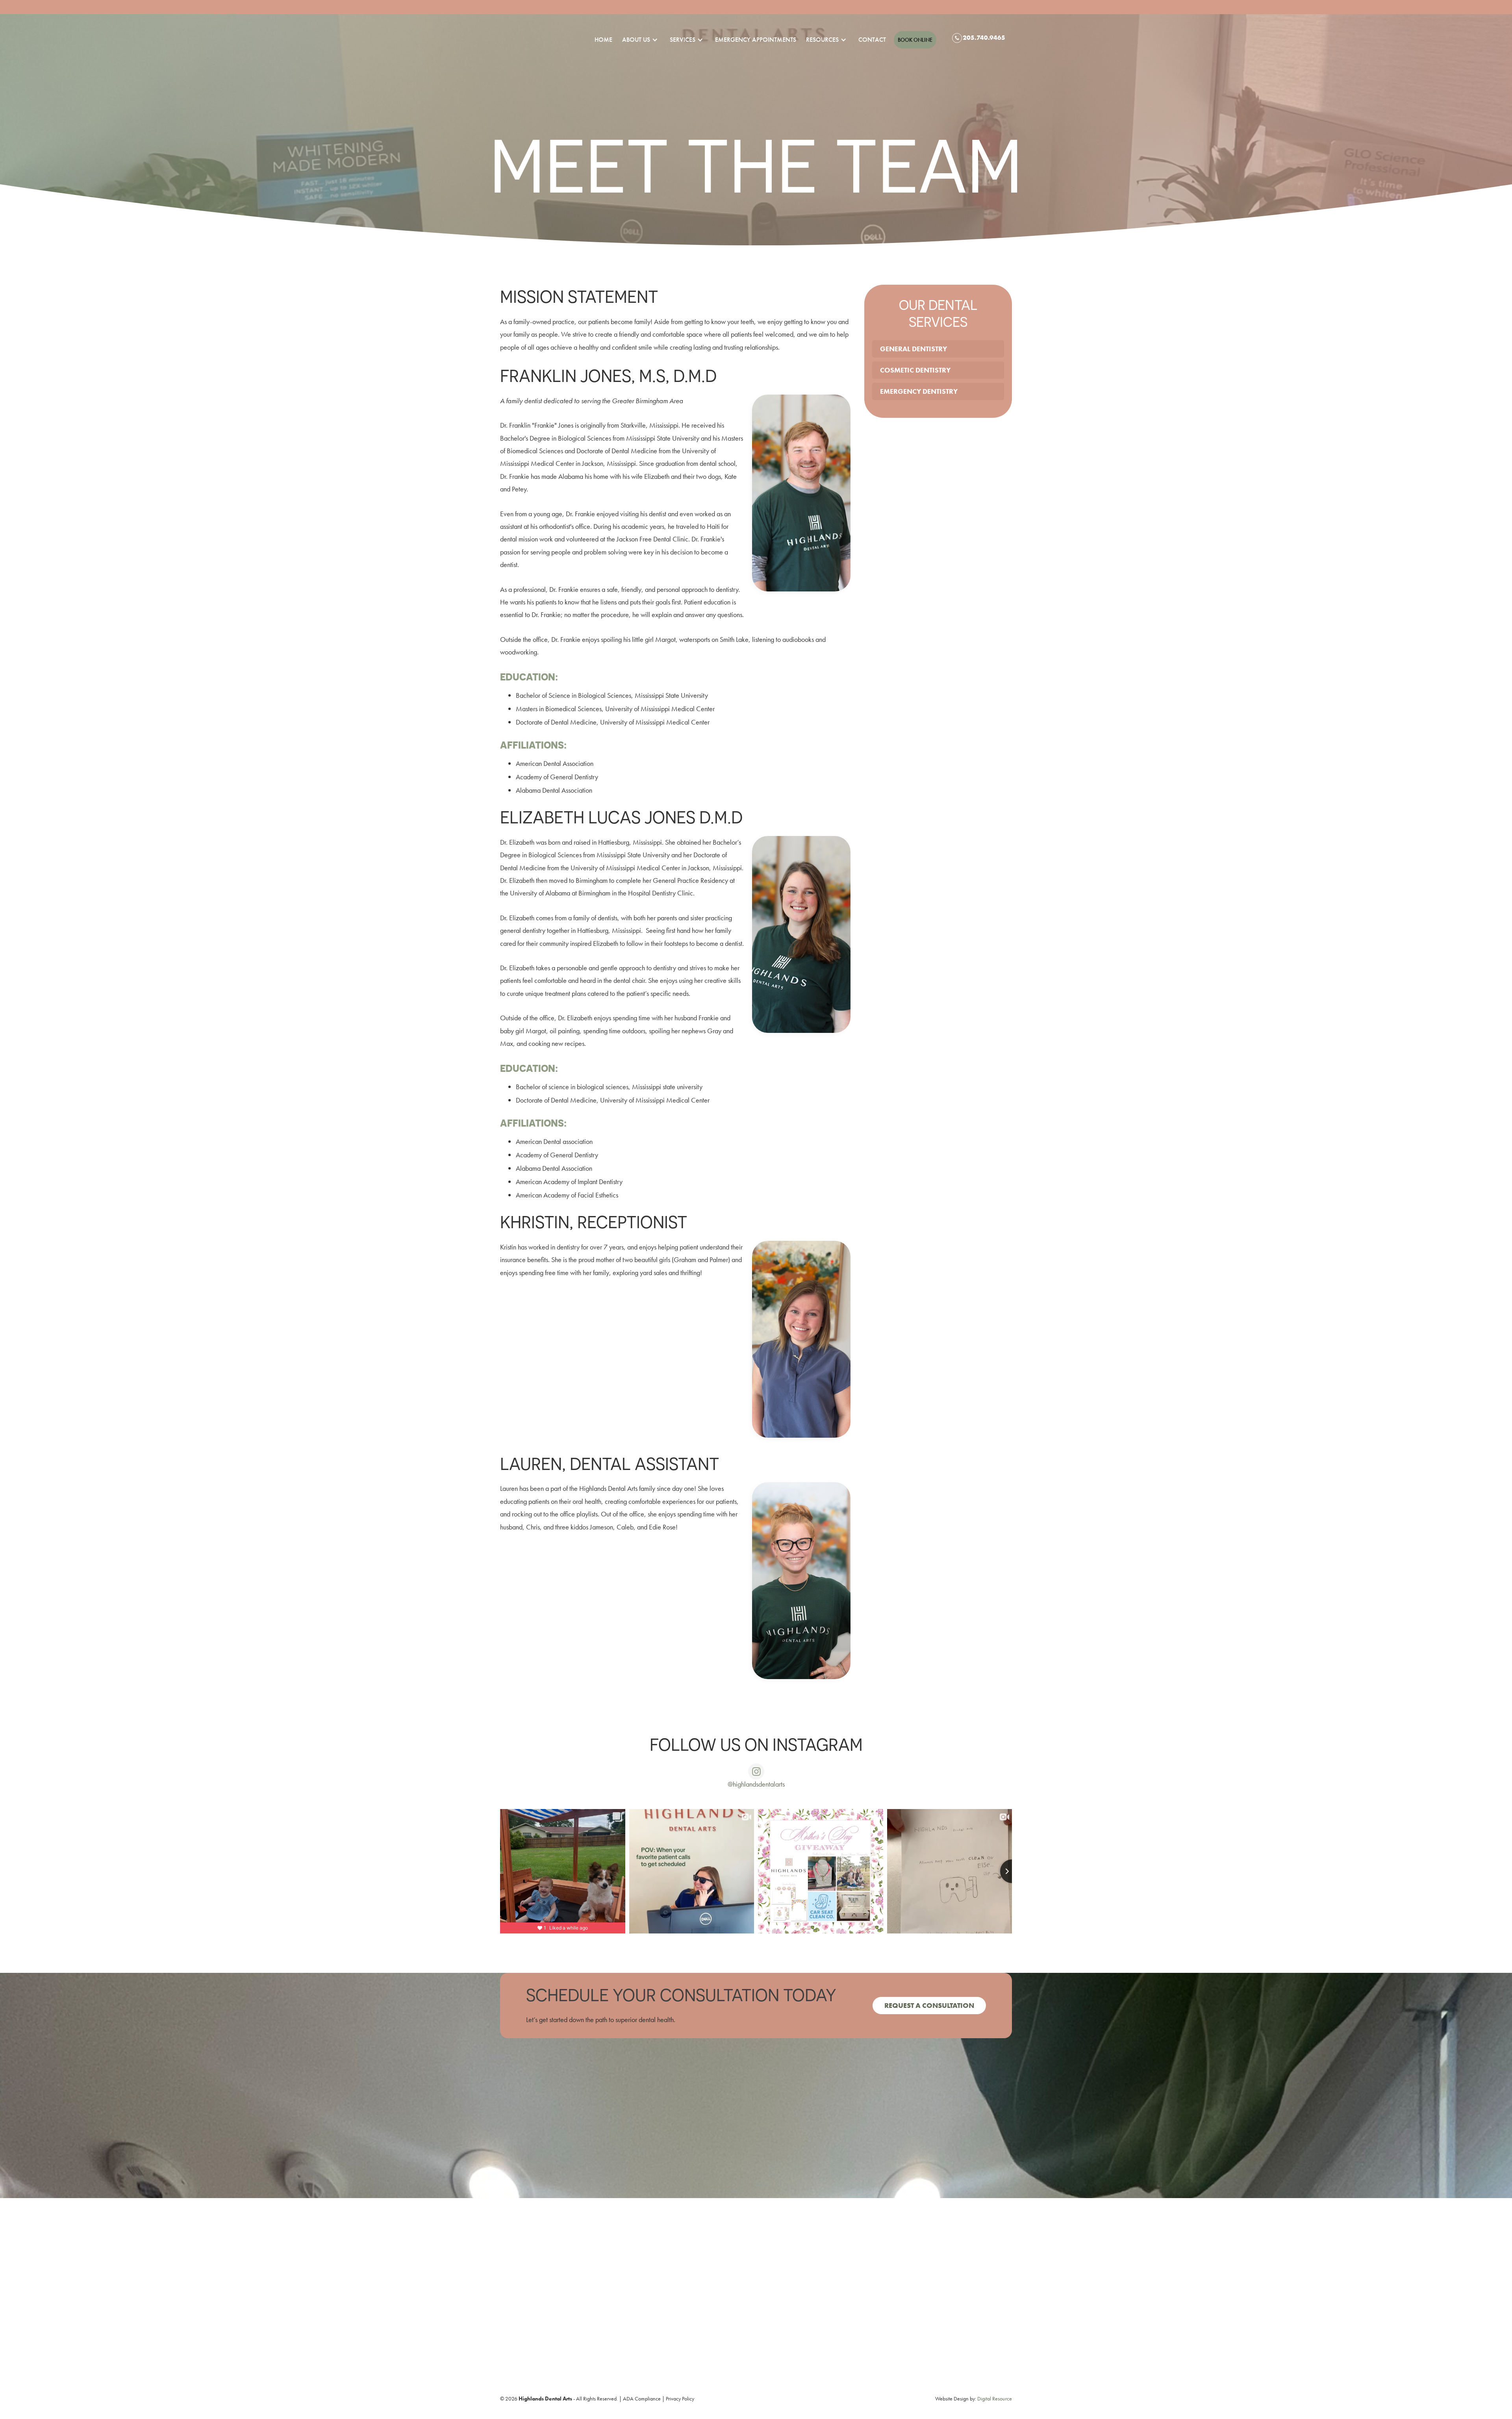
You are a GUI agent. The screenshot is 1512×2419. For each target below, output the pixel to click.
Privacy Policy (680, 2399)
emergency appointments (756, 40)
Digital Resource (995, 2399)
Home (603, 40)
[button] (636, 40)
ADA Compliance (642, 2399)
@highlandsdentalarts (756, 1784)
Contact (872, 40)
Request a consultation (929, 2005)
